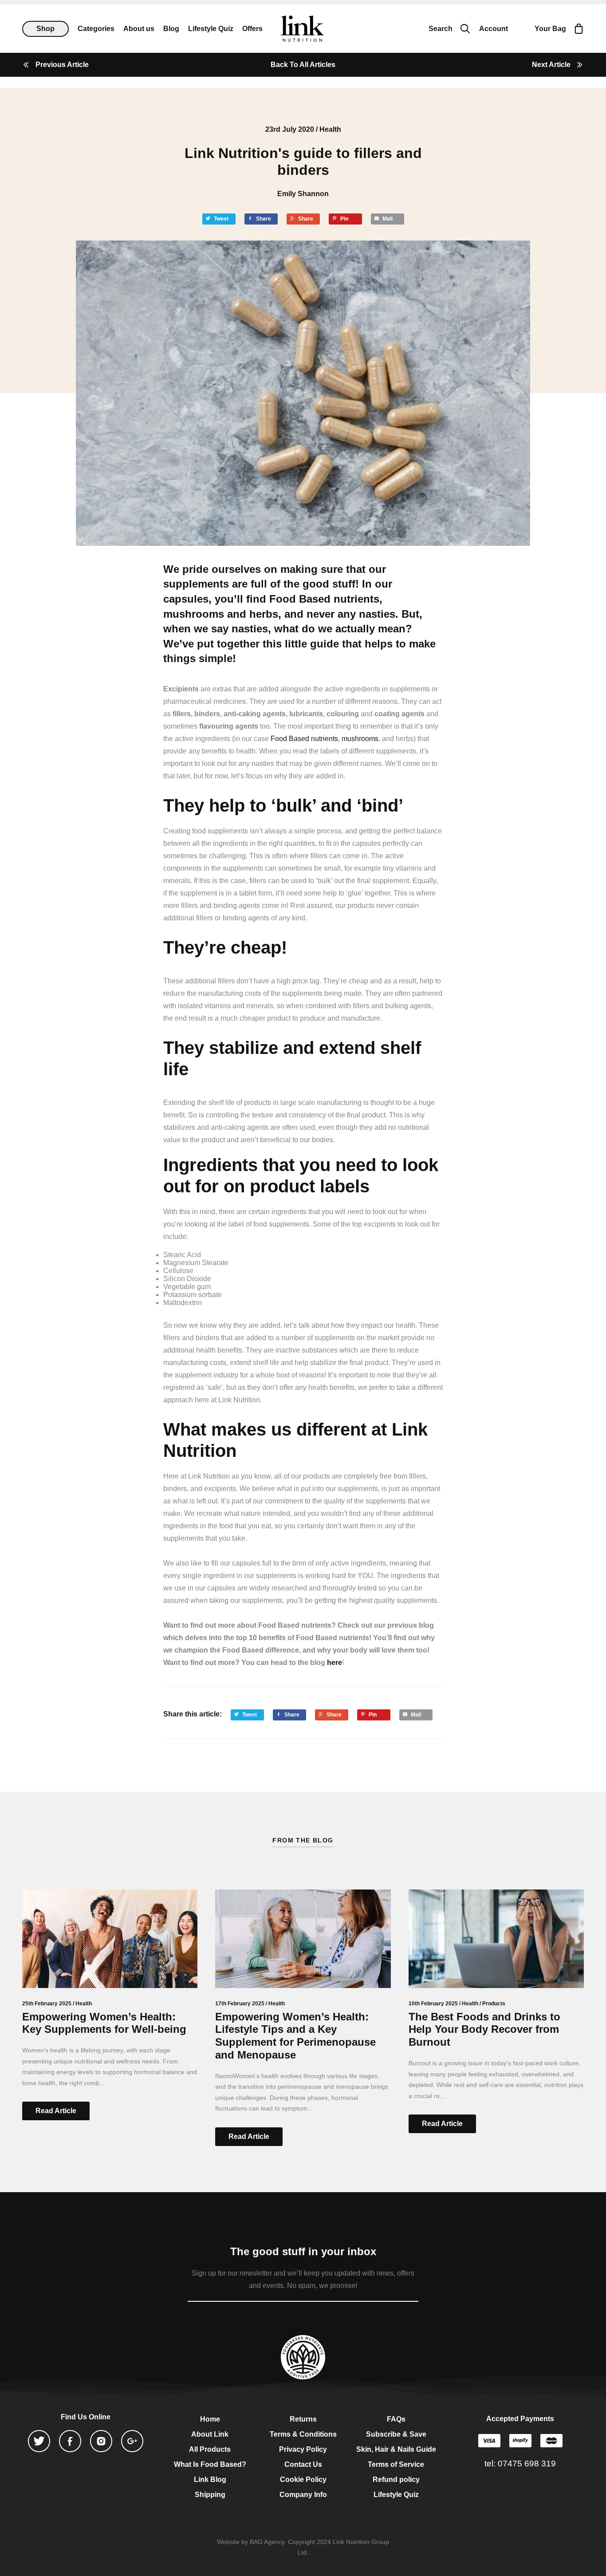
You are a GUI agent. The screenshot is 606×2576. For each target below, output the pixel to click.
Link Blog (210, 2479)
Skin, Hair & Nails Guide (396, 2449)
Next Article (551, 65)
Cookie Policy (303, 2479)
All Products (210, 2449)
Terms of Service (396, 2464)
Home (210, 2419)
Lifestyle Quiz (396, 2495)
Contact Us (303, 2464)
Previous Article (62, 65)
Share (264, 219)
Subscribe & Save (396, 2434)
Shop (45, 29)
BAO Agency (267, 2542)
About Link (210, 2434)
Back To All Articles (303, 65)
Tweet (221, 219)
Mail (388, 219)
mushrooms (194, 614)
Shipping (210, 2495)
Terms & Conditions (303, 2434)
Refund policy (396, 2479)
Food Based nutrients (324, 599)
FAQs (396, 2419)
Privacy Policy (303, 2449)
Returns (303, 2419)
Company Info (303, 2495)
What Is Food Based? (210, 2464)
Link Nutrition (302, 29)
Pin (344, 219)
